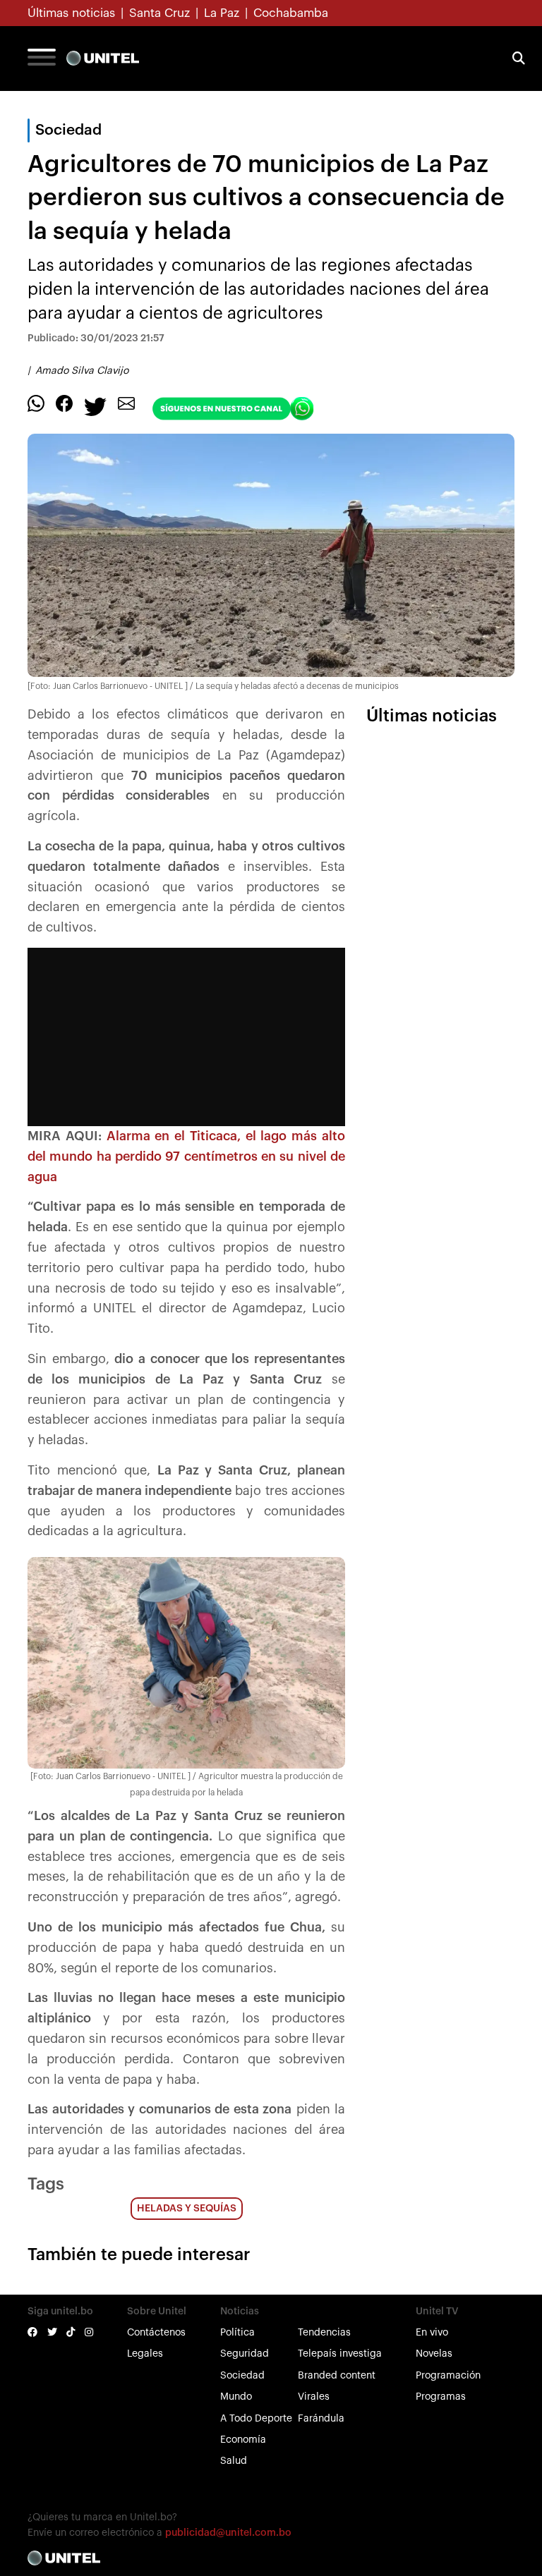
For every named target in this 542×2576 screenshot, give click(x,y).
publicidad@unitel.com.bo (228, 2533)
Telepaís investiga (340, 2354)
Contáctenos (156, 2333)
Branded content (337, 2376)
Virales (314, 2397)
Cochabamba (291, 13)
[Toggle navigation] (42, 59)
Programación (448, 2376)
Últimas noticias (71, 13)
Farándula (321, 2419)
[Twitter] (95, 406)
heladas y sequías (187, 2209)
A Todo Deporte (256, 2419)
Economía (243, 2440)
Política (237, 2333)
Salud (234, 2461)
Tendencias (324, 2333)
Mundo (236, 2397)
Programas (441, 2397)
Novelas (434, 2354)
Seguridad (245, 2354)
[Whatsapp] (36, 403)
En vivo (432, 2333)
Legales (145, 2354)
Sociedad (242, 2376)
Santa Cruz (159, 13)
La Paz (222, 13)
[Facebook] (64, 403)
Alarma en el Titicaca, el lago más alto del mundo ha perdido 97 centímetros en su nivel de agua (186, 1156)
